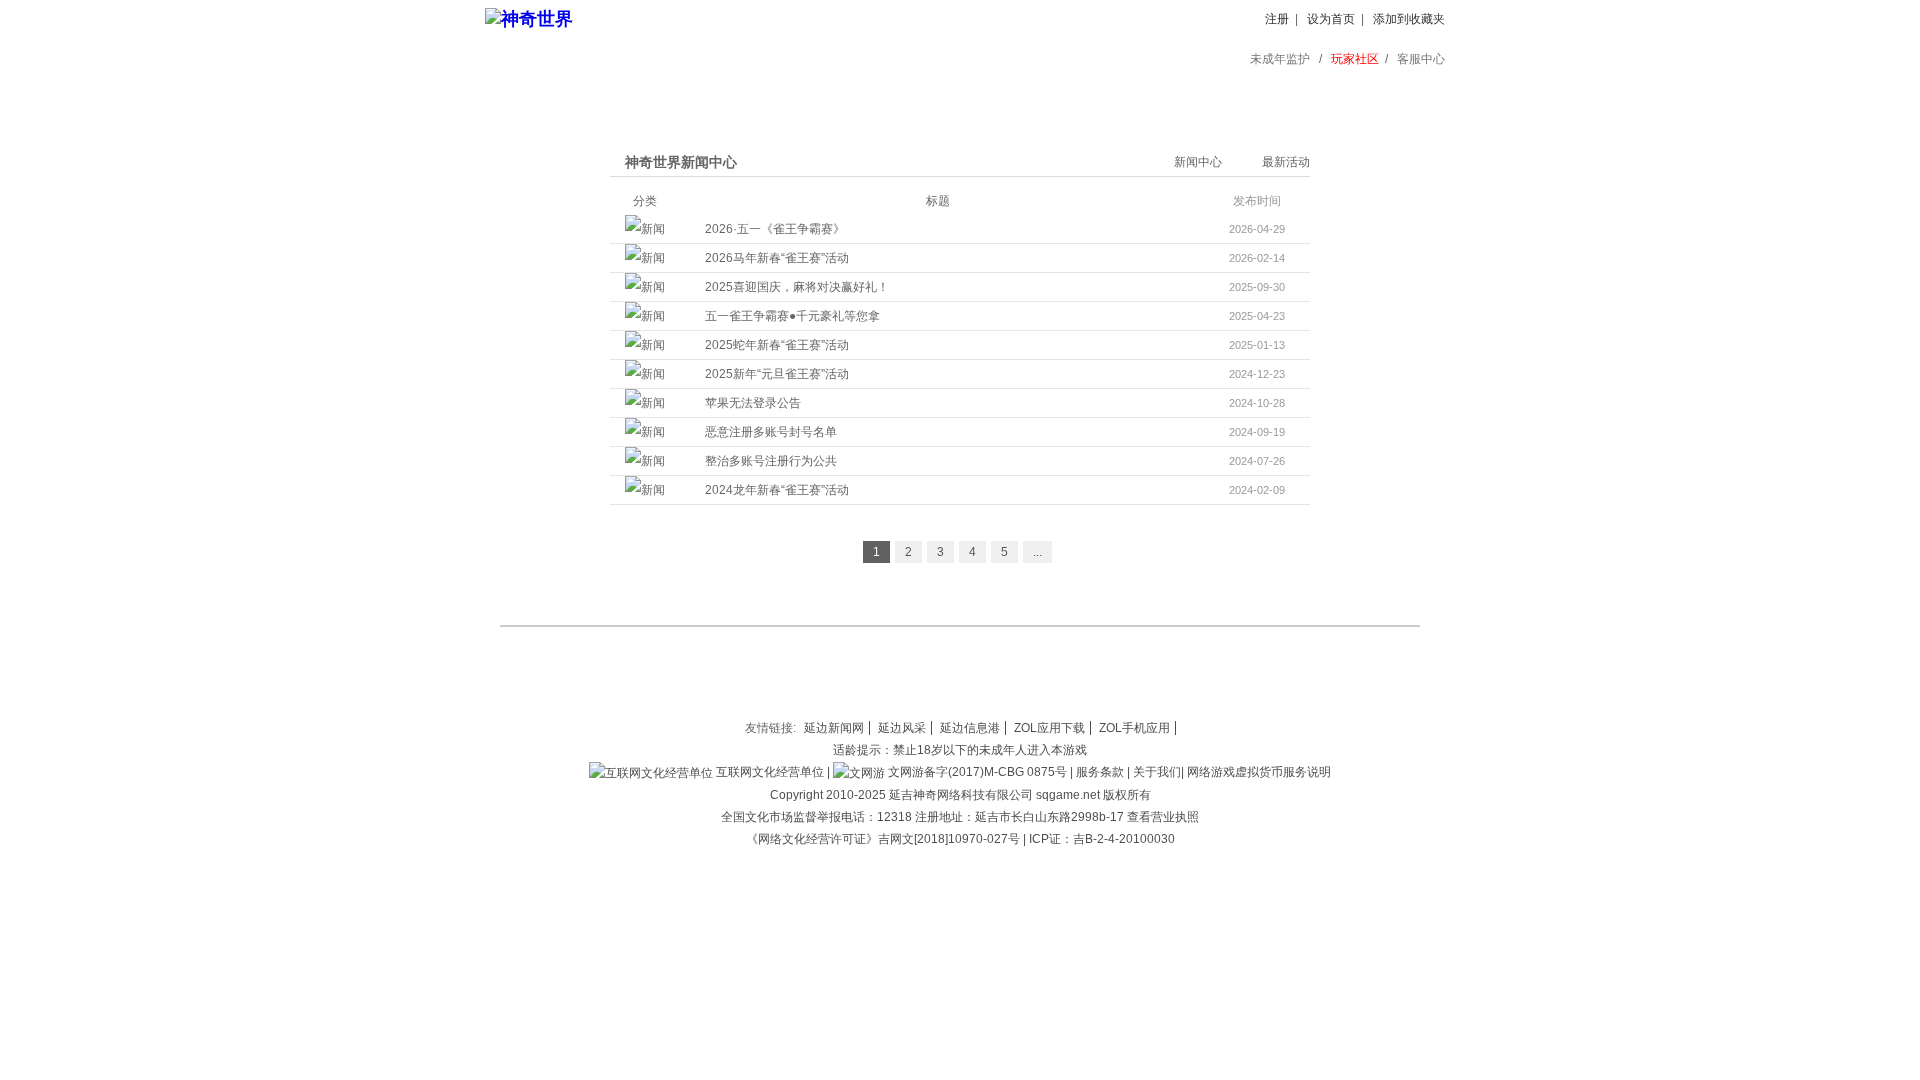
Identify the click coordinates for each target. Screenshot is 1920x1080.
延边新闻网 (834, 728)
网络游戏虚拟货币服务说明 (1259, 772)
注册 (1277, 19)
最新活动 (1286, 162)
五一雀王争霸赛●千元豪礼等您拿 (792, 316)
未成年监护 (1280, 59)
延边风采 (902, 728)
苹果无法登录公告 (753, 403)
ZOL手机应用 (1134, 728)
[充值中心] (662, 94)
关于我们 (1157, 772)
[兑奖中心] (1242, 94)
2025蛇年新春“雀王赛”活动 (777, 345)
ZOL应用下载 (1049, 728)
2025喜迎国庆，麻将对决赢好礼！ (797, 287)
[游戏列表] (1126, 94)
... (1037, 552)
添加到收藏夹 (1409, 19)
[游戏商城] (894, 94)
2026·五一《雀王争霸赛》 (775, 229)
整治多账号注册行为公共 (771, 461)
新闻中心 (1198, 162)
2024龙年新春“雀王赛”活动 (777, 490)
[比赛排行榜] (1358, 94)
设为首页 (1331, 19)
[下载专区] (778, 94)
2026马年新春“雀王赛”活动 (777, 258)
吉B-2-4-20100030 (1124, 839)
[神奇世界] (529, 19)
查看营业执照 (1163, 817)
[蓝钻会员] (1010, 94)
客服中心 (1421, 59)
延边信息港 (970, 728)
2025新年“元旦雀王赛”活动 (777, 374)
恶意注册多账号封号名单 (771, 432)
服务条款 (1100, 772)
